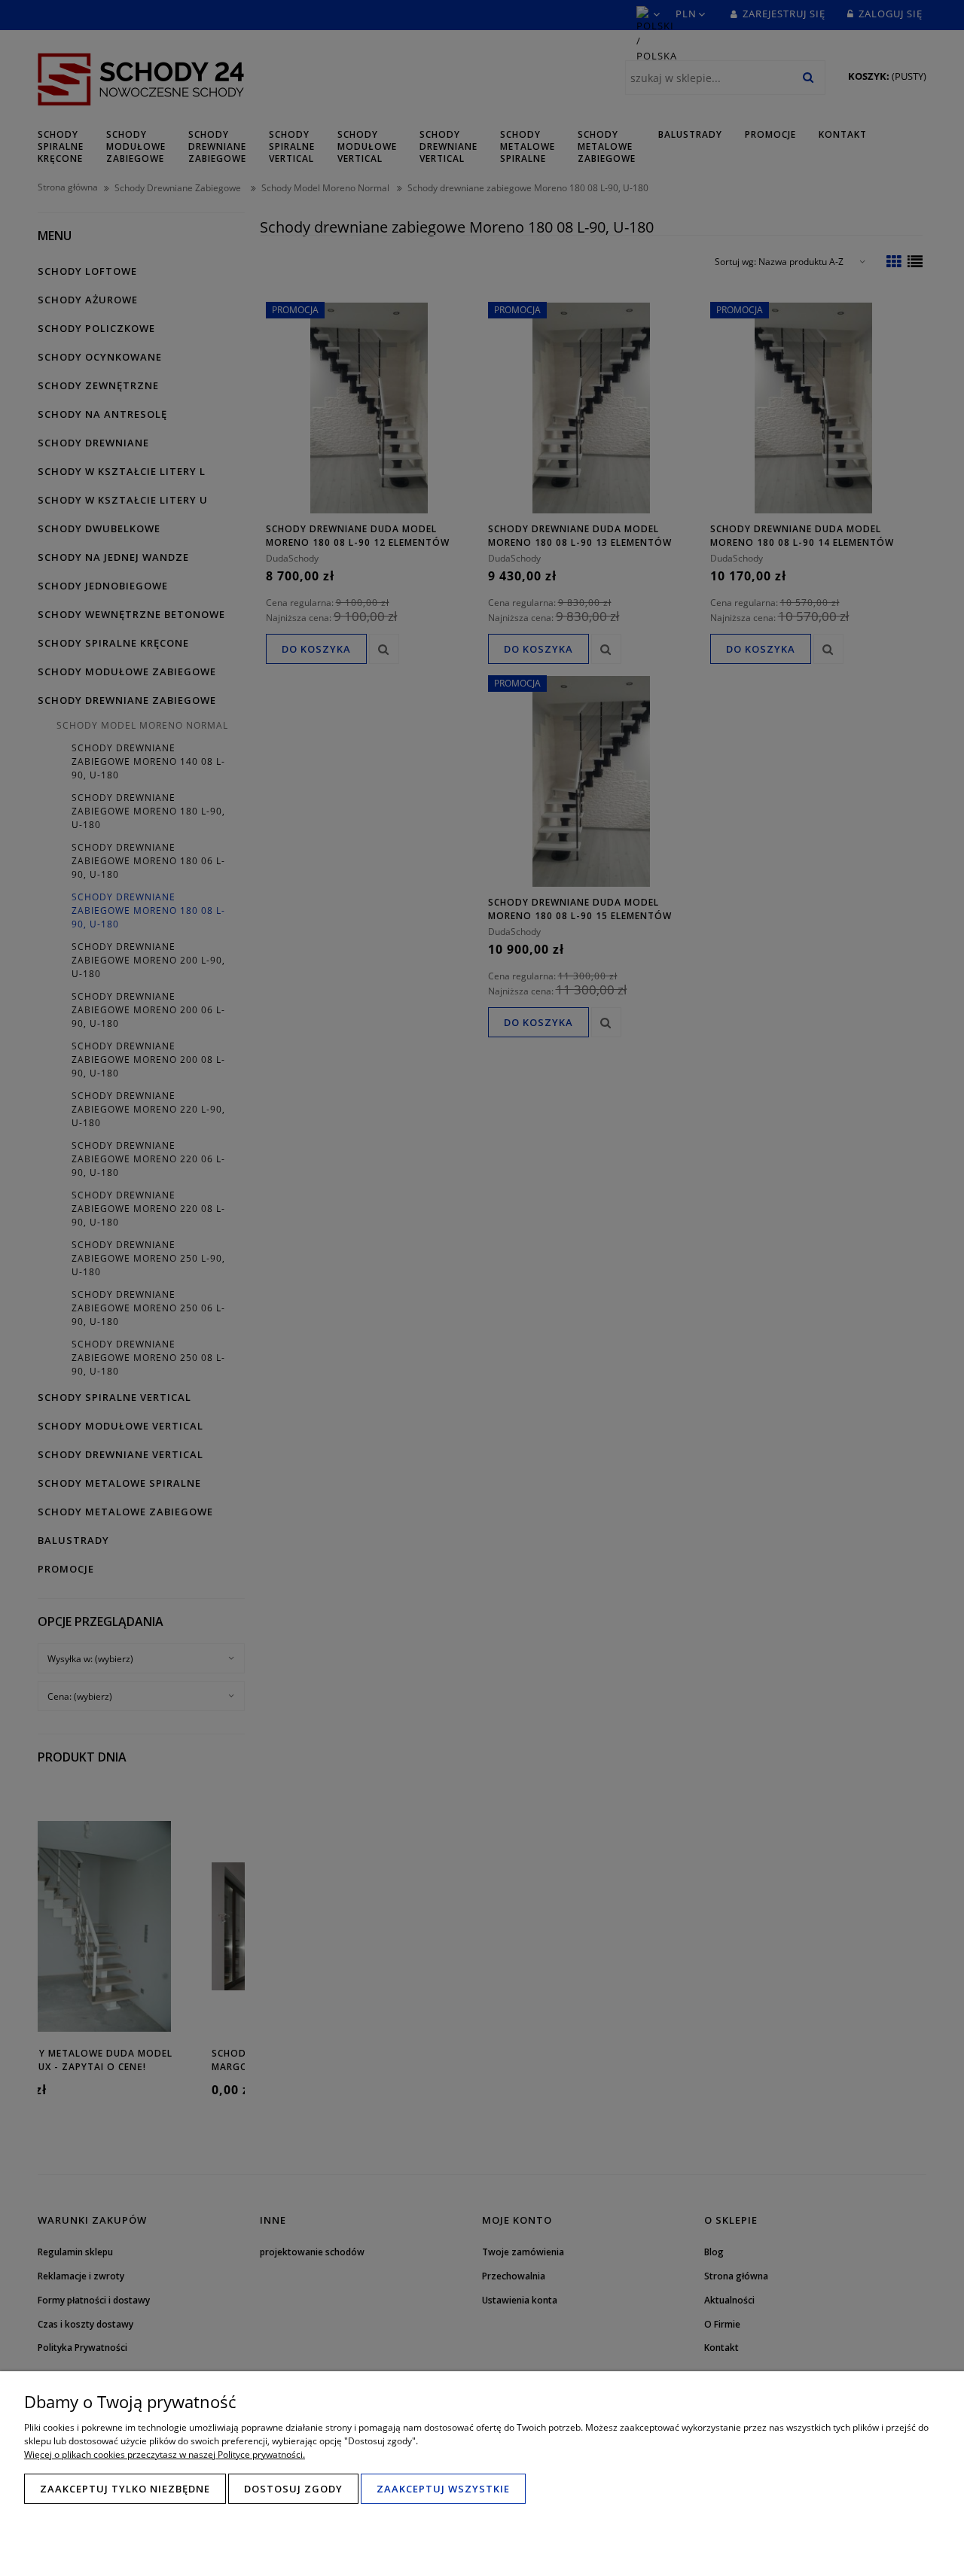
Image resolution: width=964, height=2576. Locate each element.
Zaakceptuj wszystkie (443, 2489)
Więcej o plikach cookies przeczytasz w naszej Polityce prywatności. (165, 2454)
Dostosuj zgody (293, 2489)
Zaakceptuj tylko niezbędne (125, 2489)
